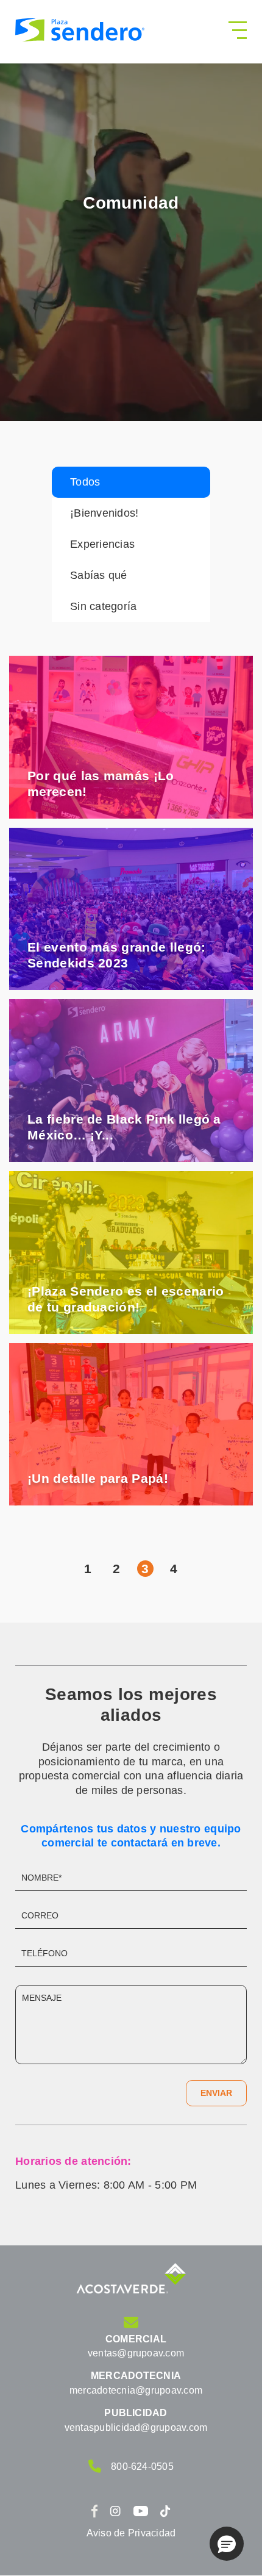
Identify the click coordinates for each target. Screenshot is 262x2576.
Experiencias (102, 544)
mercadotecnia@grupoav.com (136, 2390)
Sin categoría (104, 606)
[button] (227, 2544)
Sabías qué (99, 575)
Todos (85, 482)
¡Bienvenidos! (104, 513)
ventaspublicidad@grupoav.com (136, 2427)
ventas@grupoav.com (136, 2353)
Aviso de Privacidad (131, 2533)
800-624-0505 (142, 2467)
